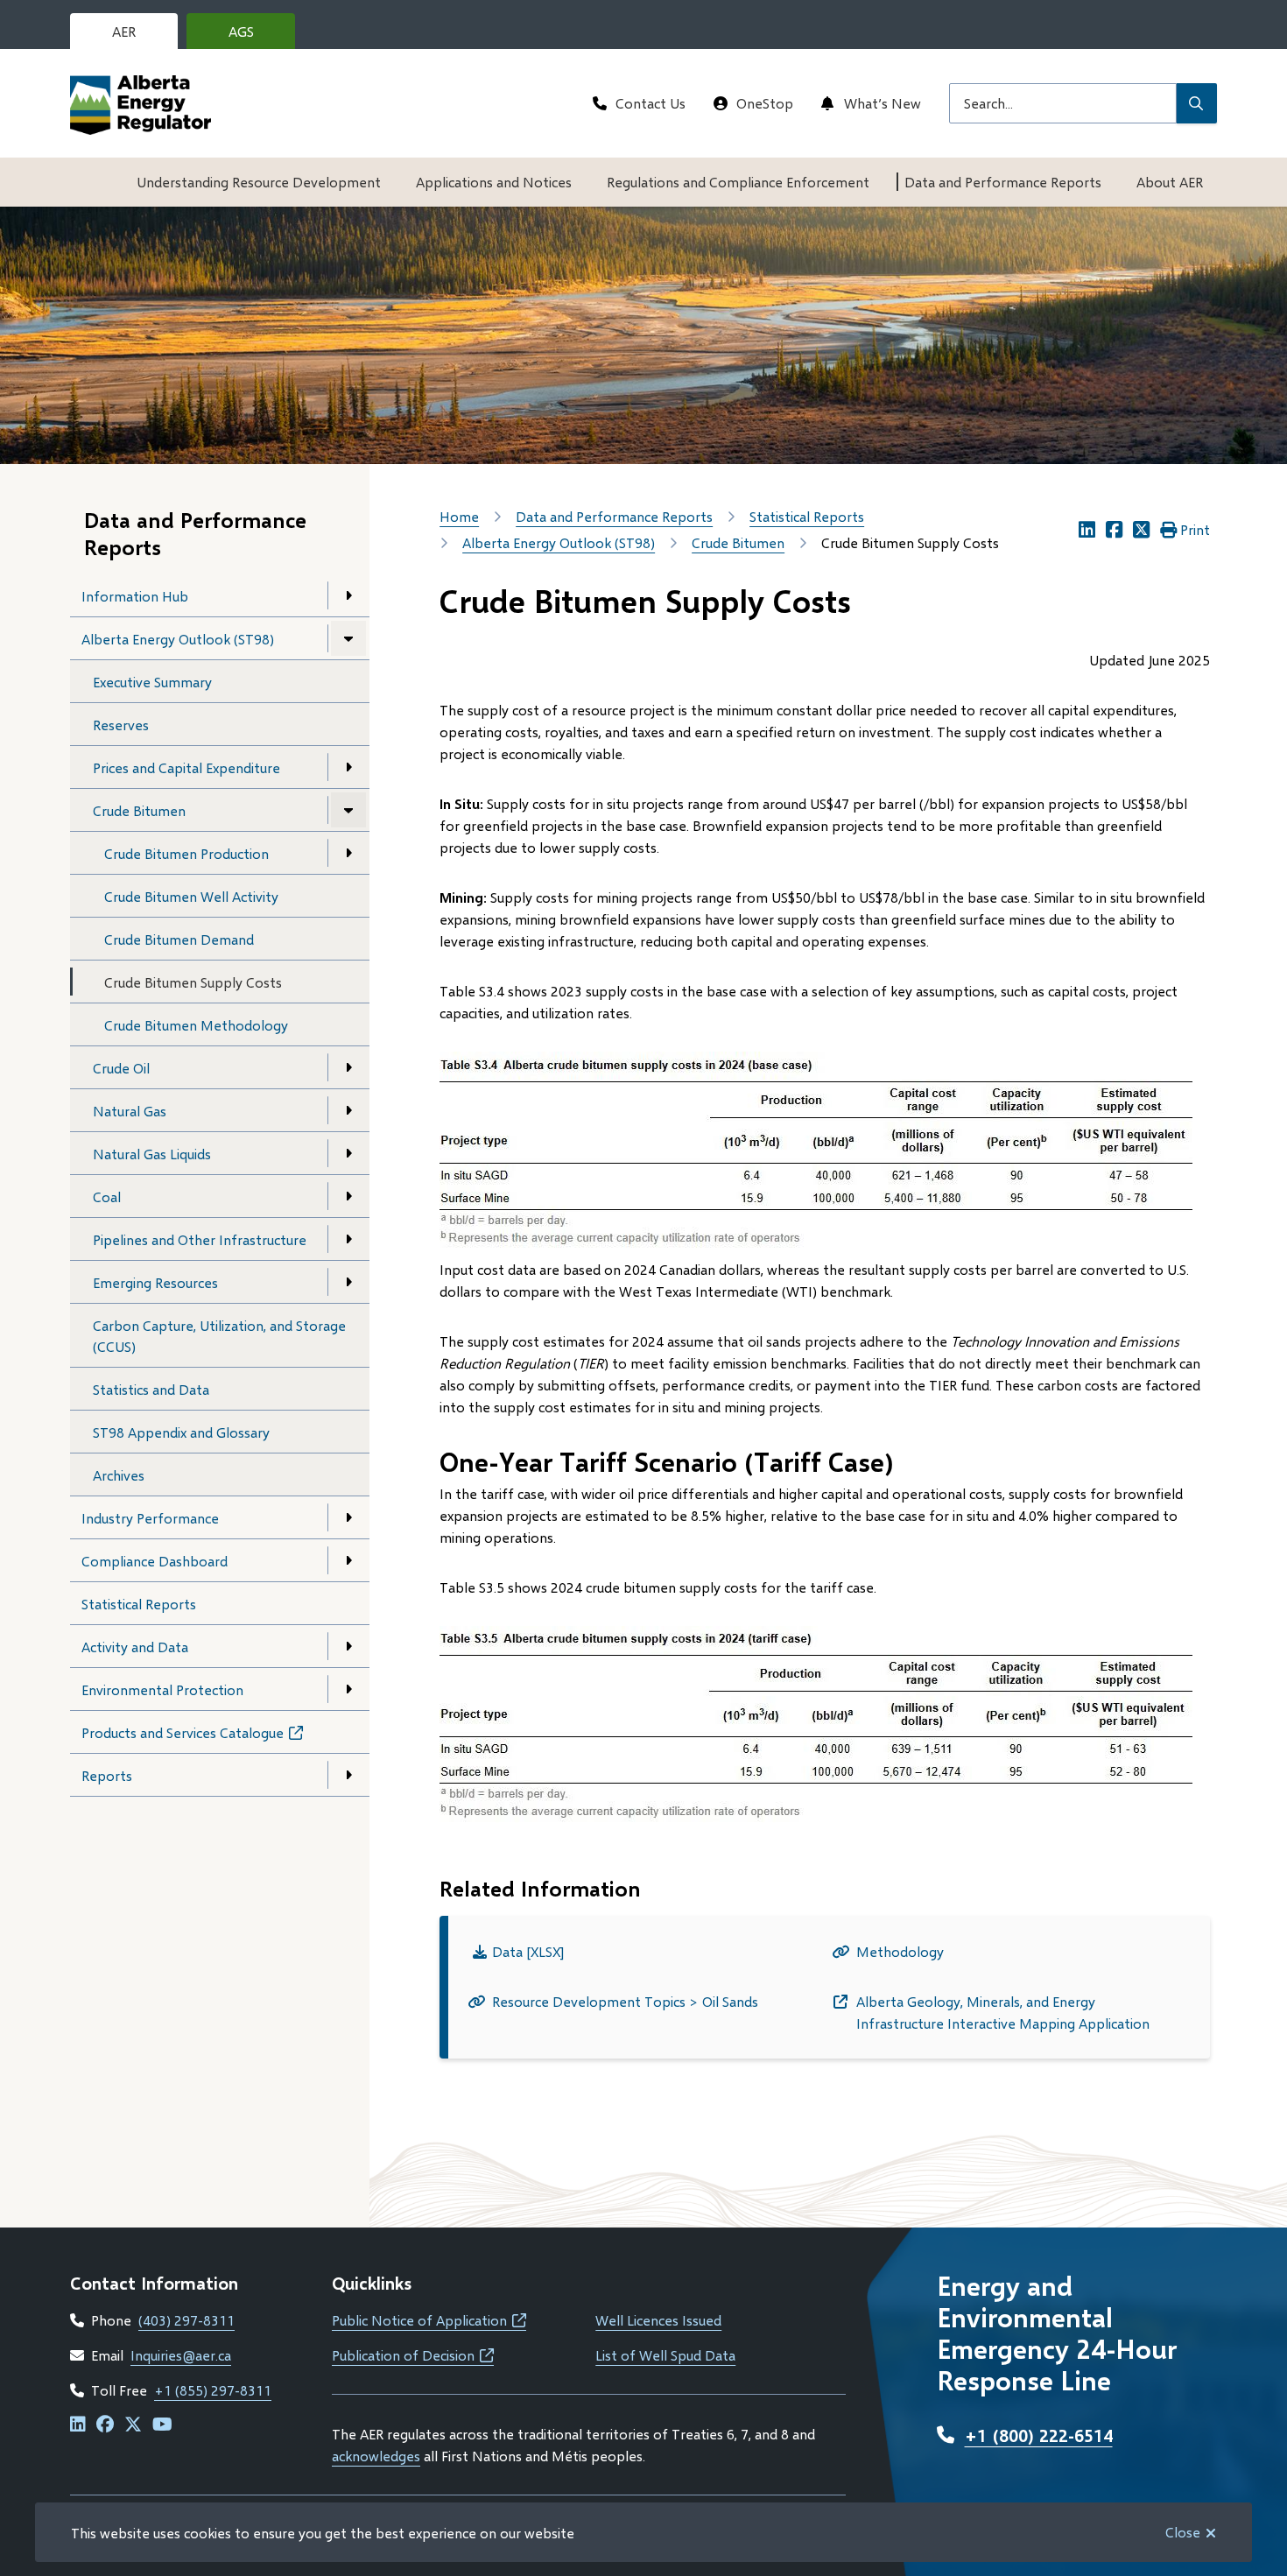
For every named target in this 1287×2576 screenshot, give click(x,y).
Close (1183, 2532)
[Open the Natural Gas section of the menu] (348, 1110)
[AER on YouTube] (162, 2425)
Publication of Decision (413, 2355)
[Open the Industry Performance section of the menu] (348, 1517)
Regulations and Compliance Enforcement (738, 182)
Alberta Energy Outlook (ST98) (178, 639)
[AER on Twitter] (133, 2425)
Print (1195, 529)
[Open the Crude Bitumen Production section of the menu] (348, 853)
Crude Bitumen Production (186, 853)
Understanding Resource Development (259, 182)
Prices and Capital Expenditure (186, 767)
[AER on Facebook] (105, 2425)
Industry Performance (150, 1518)
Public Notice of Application (429, 2320)
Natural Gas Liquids (152, 1154)
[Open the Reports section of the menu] (348, 1775)
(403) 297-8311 (186, 2320)
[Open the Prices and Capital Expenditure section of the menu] (348, 767)
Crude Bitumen (139, 810)
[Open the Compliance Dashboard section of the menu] (348, 1560)
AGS (255, 36)
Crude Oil (121, 1068)
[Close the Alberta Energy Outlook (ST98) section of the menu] (348, 638)
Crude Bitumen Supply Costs (193, 982)
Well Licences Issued (658, 2320)
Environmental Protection (162, 1689)
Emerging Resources (155, 1282)
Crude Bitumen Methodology (196, 1025)
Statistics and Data (151, 1389)
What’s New (883, 103)
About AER (1170, 182)
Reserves (121, 725)
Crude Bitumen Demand (179, 939)
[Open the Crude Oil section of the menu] (348, 1067)
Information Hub (135, 596)
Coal (107, 1197)
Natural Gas (130, 1111)
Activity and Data (135, 1647)
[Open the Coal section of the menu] (348, 1196)
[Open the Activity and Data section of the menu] (348, 1646)
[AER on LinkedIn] (78, 2425)
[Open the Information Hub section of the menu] (348, 595)
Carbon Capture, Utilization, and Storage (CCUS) (219, 1336)
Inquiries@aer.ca (181, 2355)
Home (459, 516)
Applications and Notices (494, 182)
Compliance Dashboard (155, 1561)
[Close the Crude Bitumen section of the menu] (348, 810)
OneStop (765, 103)
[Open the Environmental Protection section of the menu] (348, 1689)
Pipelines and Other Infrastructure (200, 1239)
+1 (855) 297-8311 (213, 2390)
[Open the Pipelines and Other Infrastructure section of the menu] (348, 1239)
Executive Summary (152, 682)
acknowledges (376, 2456)
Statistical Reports (139, 1604)
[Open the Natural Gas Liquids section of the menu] (348, 1153)
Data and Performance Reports (1003, 182)
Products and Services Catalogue (209, 1738)
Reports (107, 1775)
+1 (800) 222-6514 (1039, 2435)
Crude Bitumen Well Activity (191, 896)
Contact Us (651, 103)
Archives (119, 1475)
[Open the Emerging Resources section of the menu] (348, 1282)
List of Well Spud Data (665, 2355)
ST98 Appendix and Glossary (181, 1432)
